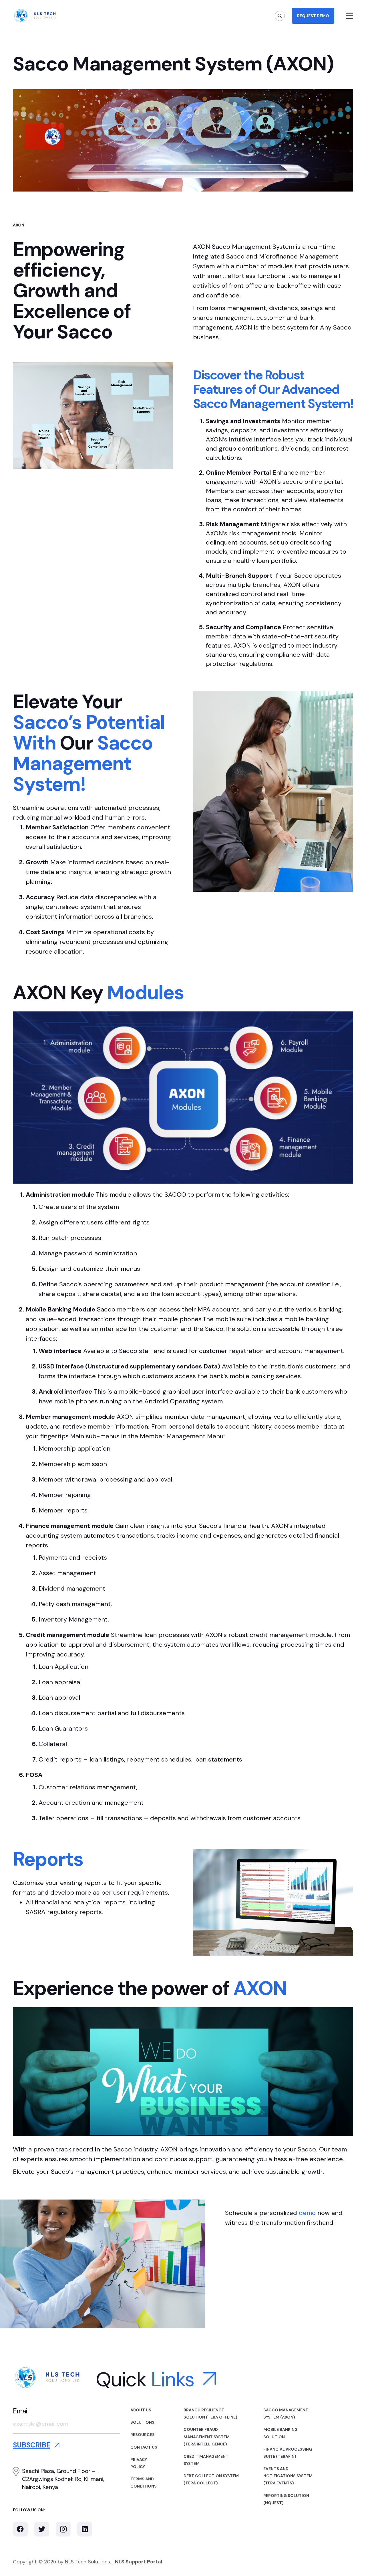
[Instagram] (63, 2529)
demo (307, 2213)
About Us (141, 2410)
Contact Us (144, 2447)
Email (21, 2411)
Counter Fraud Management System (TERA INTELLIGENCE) (207, 2437)
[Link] (35, 16)
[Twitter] (42, 2529)
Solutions (142, 2422)
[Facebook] (20, 2529)
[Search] (280, 16)
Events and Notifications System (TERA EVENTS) (288, 2476)
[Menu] (350, 16)
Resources (143, 2435)
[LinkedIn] (85, 2529)
